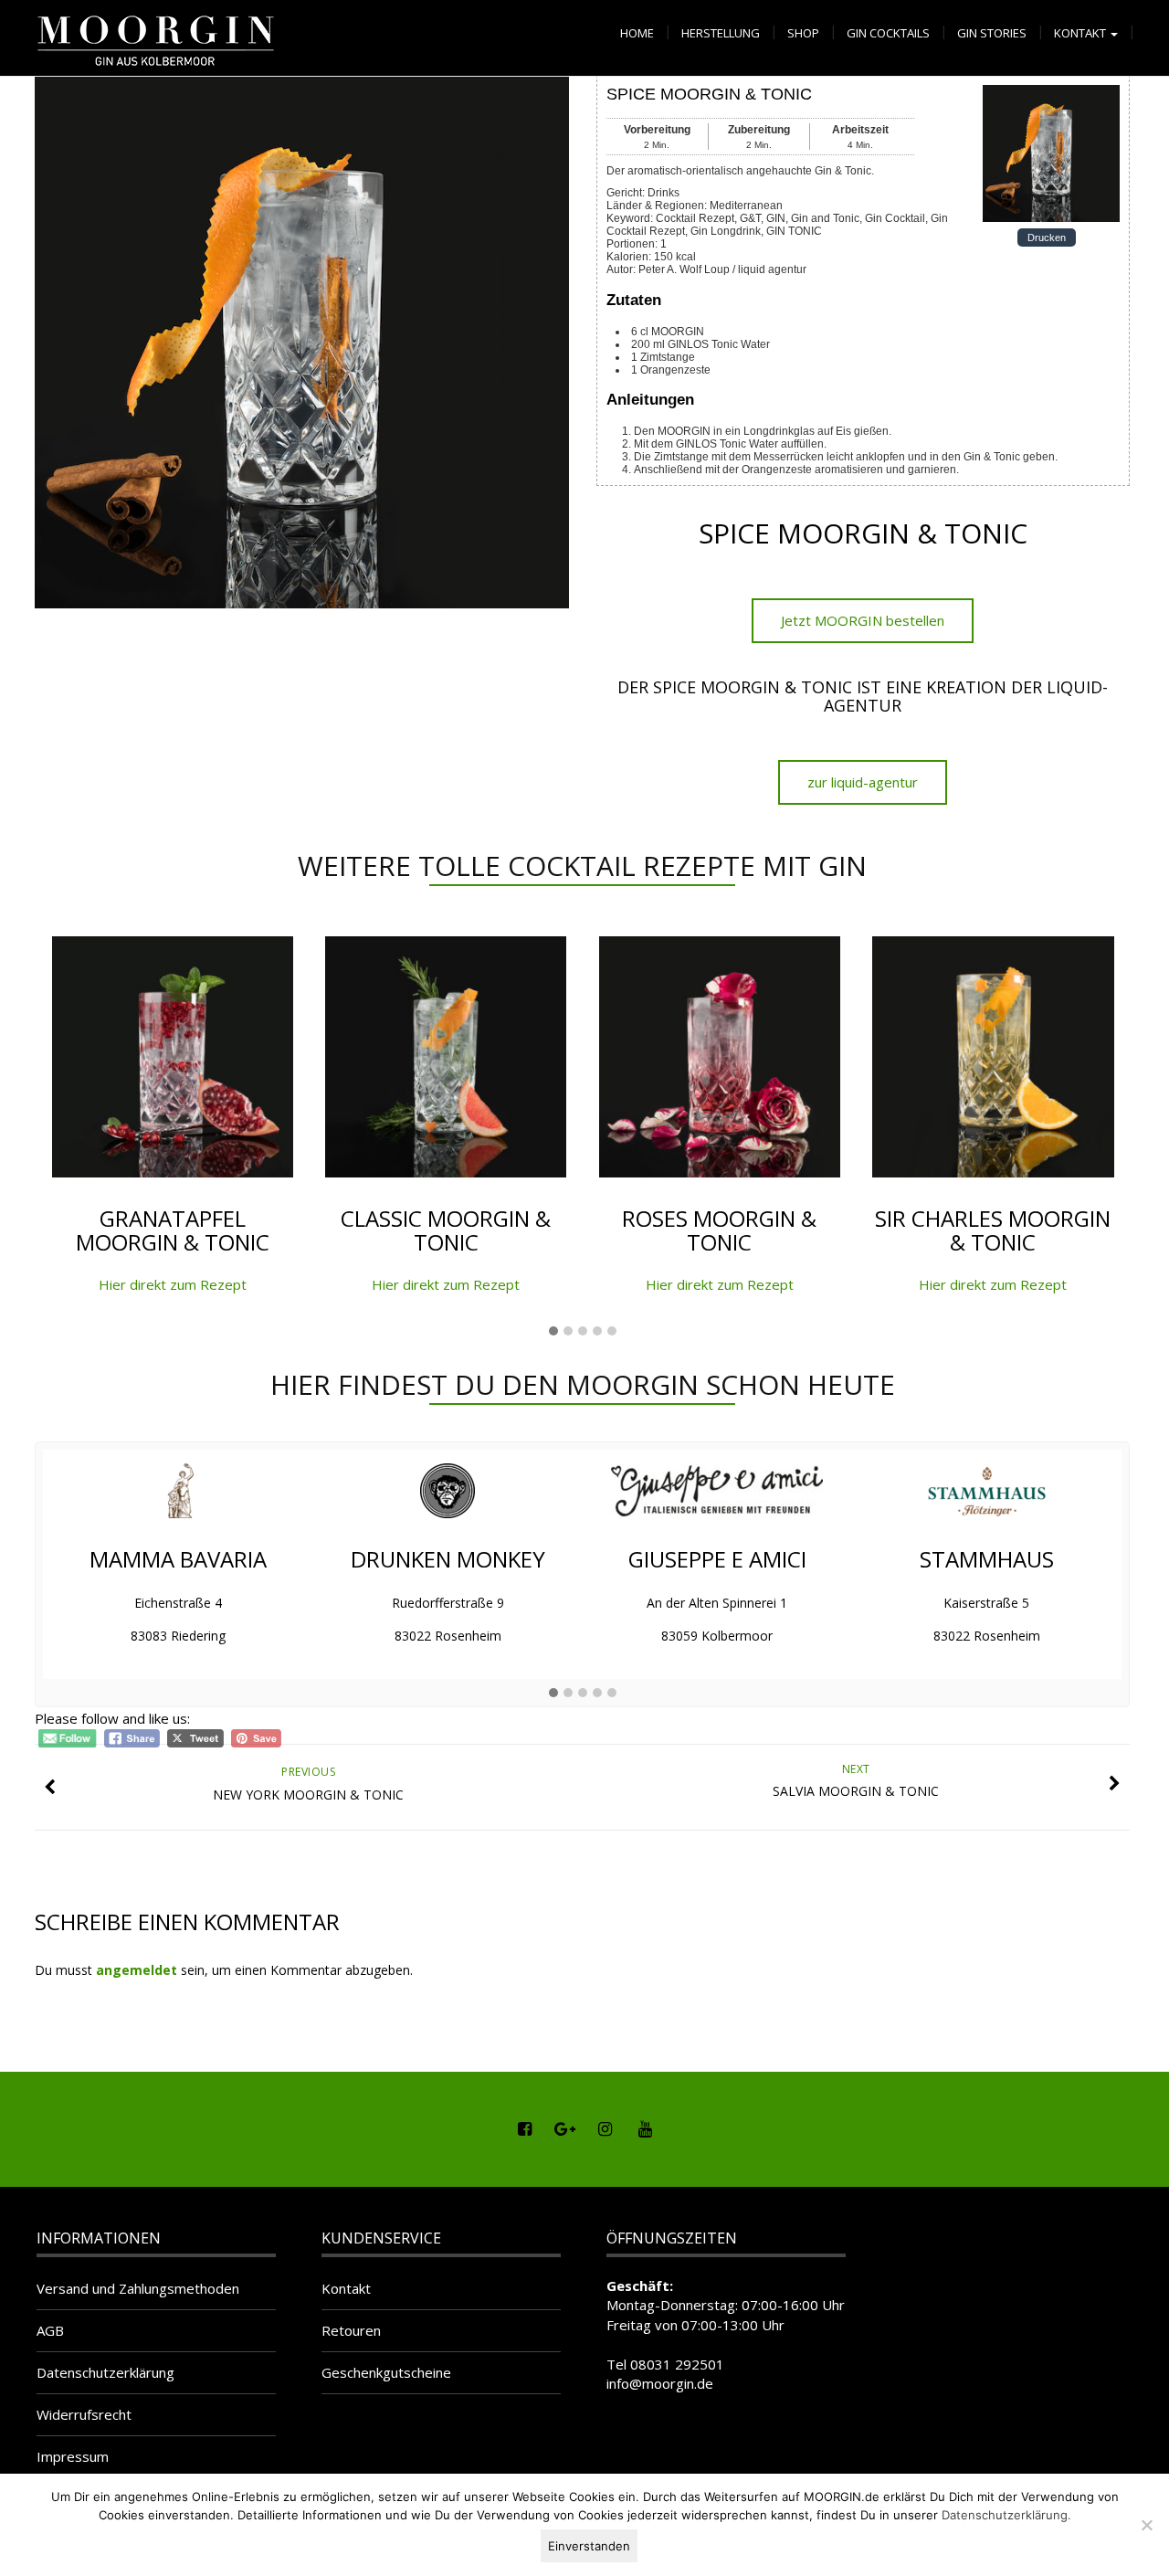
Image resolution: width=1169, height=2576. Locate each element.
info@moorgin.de (660, 2383)
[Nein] (1146, 2525)
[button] (553, 1332)
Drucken (1047, 238)
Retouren (351, 2330)
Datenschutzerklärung (105, 2372)
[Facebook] (524, 2129)
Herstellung (721, 33)
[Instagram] (605, 2129)
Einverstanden (589, 2546)
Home (637, 33)
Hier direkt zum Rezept (173, 1284)
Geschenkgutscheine (386, 2372)
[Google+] (564, 2129)
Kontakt (1081, 33)
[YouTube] (645, 2129)
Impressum (73, 2456)
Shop (803, 33)
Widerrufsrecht (84, 2414)
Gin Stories (992, 33)
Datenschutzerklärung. (1006, 2515)
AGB (50, 2330)
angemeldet (137, 1970)
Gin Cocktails (888, 33)
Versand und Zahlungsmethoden (138, 2288)
